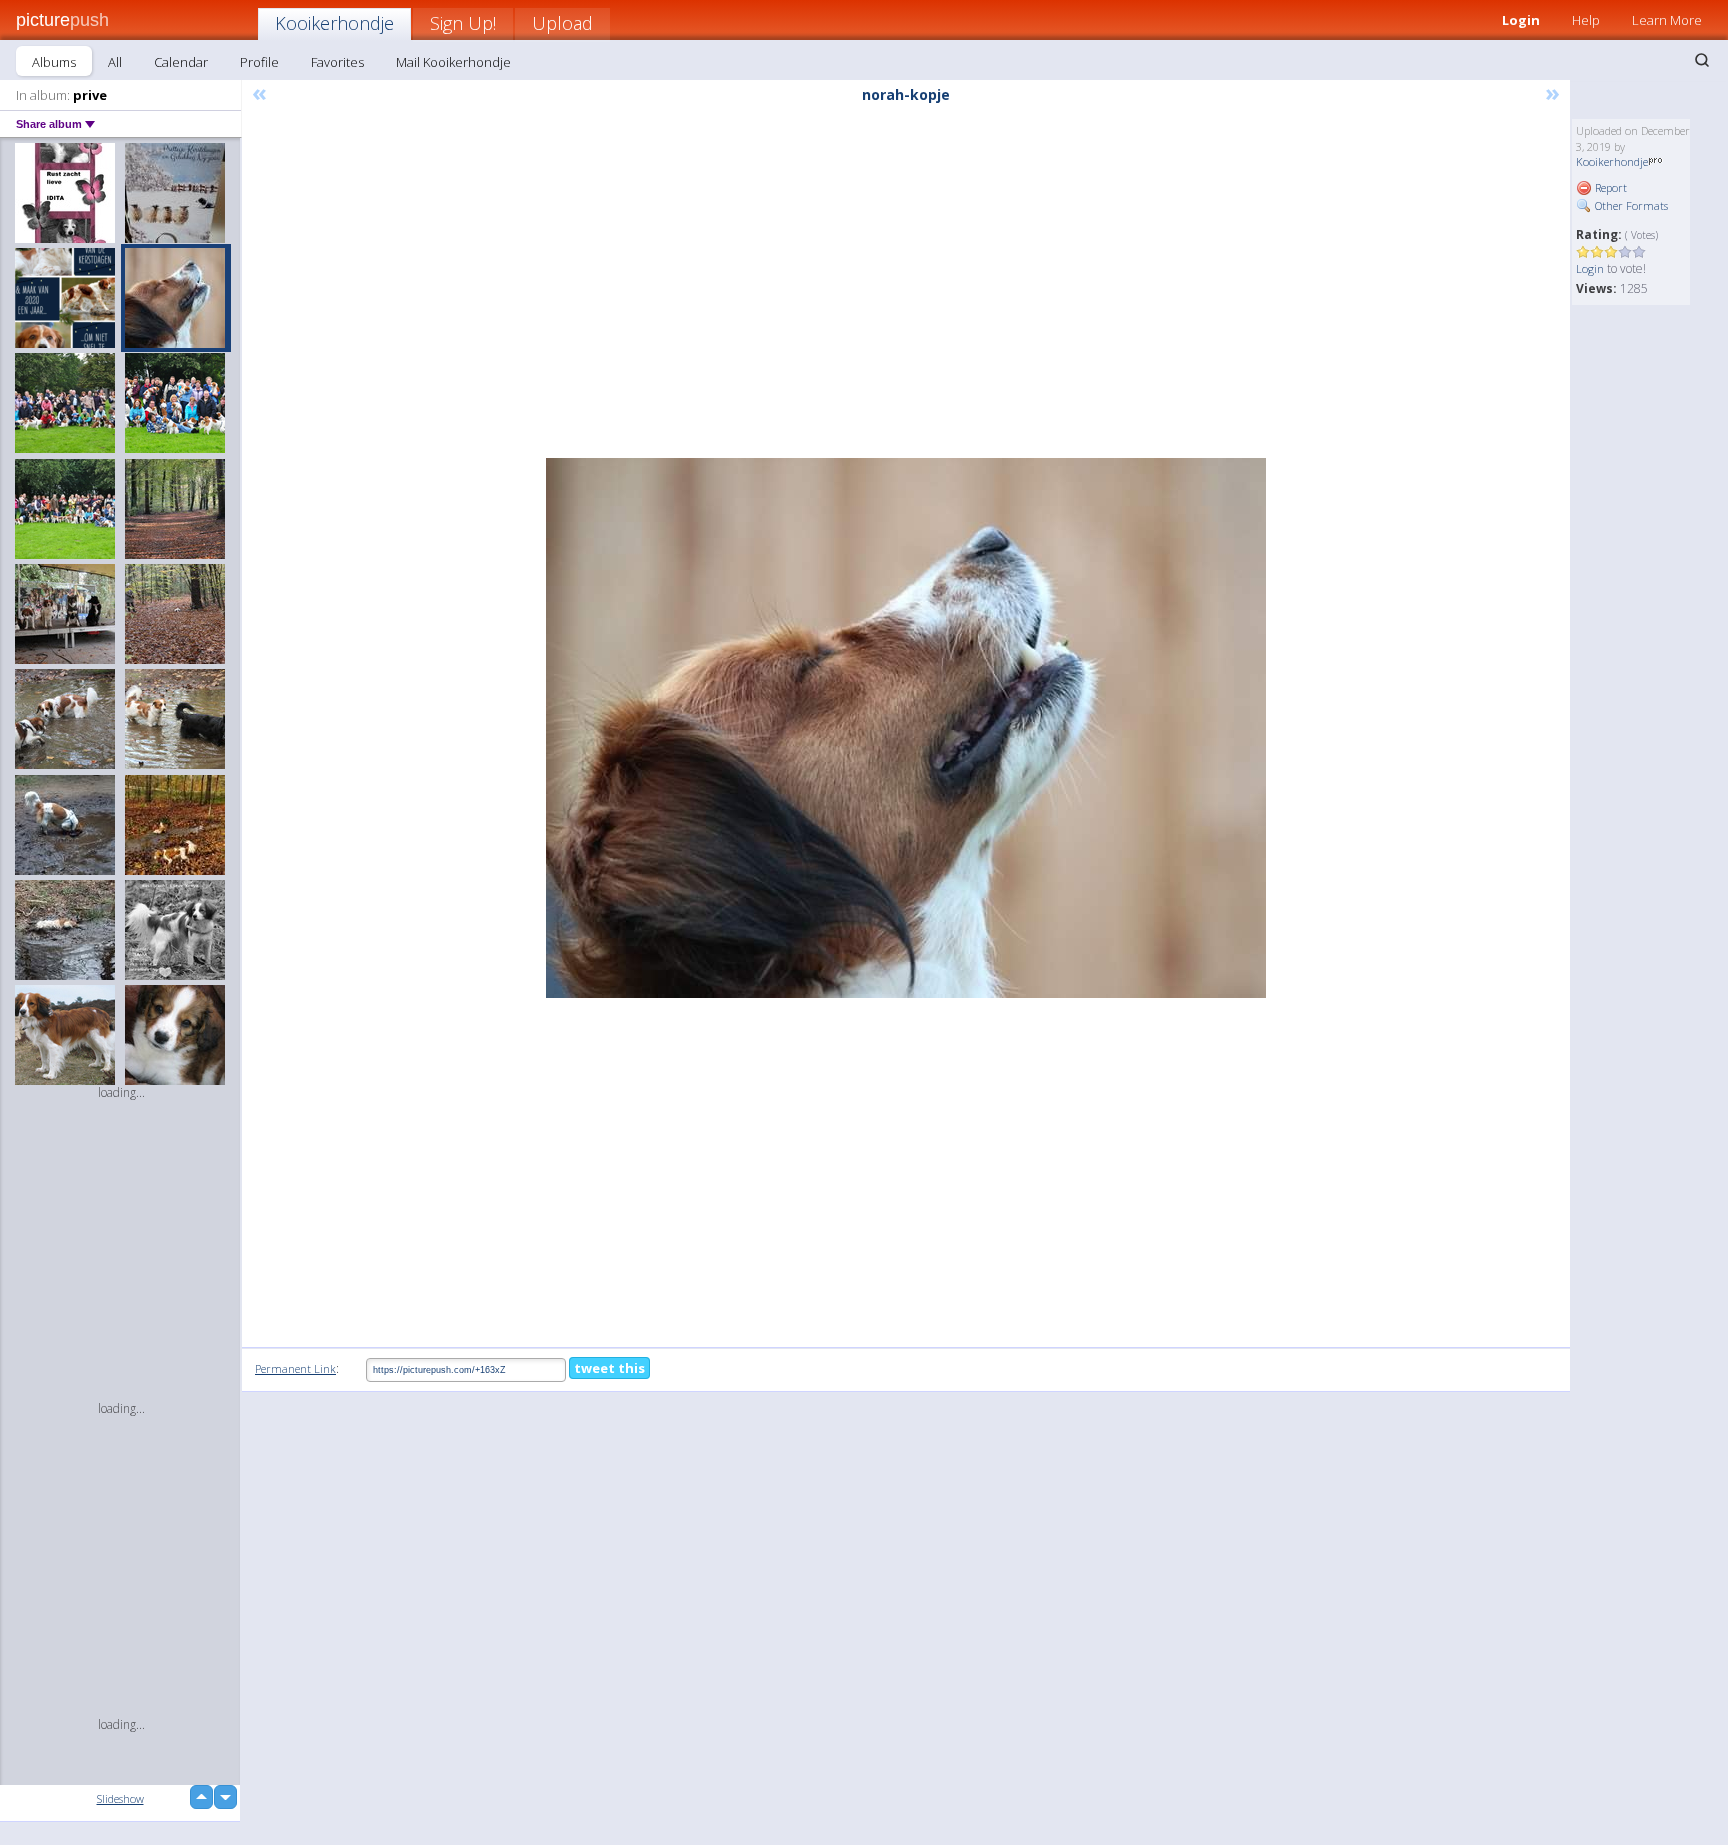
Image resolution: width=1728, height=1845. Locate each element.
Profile (259, 62)
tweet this (609, 1368)
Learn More (1667, 20)
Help (1586, 20)
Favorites (337, 62)
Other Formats (1630, 205)
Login (1521, 20)
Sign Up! (463, 23)
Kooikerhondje (334, 23)
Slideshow (120, 1798)
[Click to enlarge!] (906, 728)
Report (1609, 187)
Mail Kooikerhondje (453, 62)
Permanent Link (295, 1368)
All (115, 62)
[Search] (1702, 60)
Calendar (181, 62)
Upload (562, 23)
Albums (54, 62)
